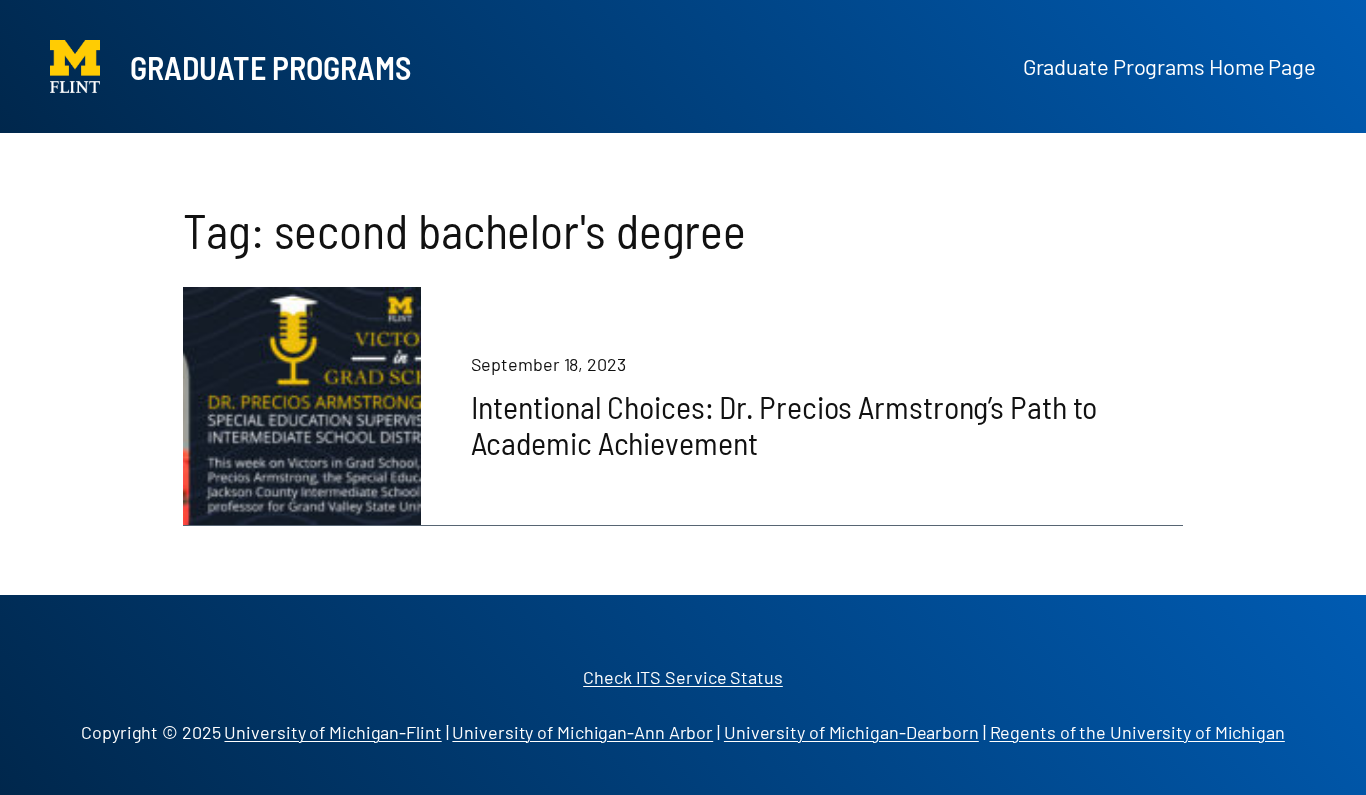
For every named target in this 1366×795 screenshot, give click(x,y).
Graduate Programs (270, 67)
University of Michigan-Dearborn (851, 732)
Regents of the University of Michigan (1137, 732)
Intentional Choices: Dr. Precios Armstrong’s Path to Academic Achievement (784, 424)
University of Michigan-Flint (332, 732)
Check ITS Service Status (683, 677)
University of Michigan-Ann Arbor (582, 732)
